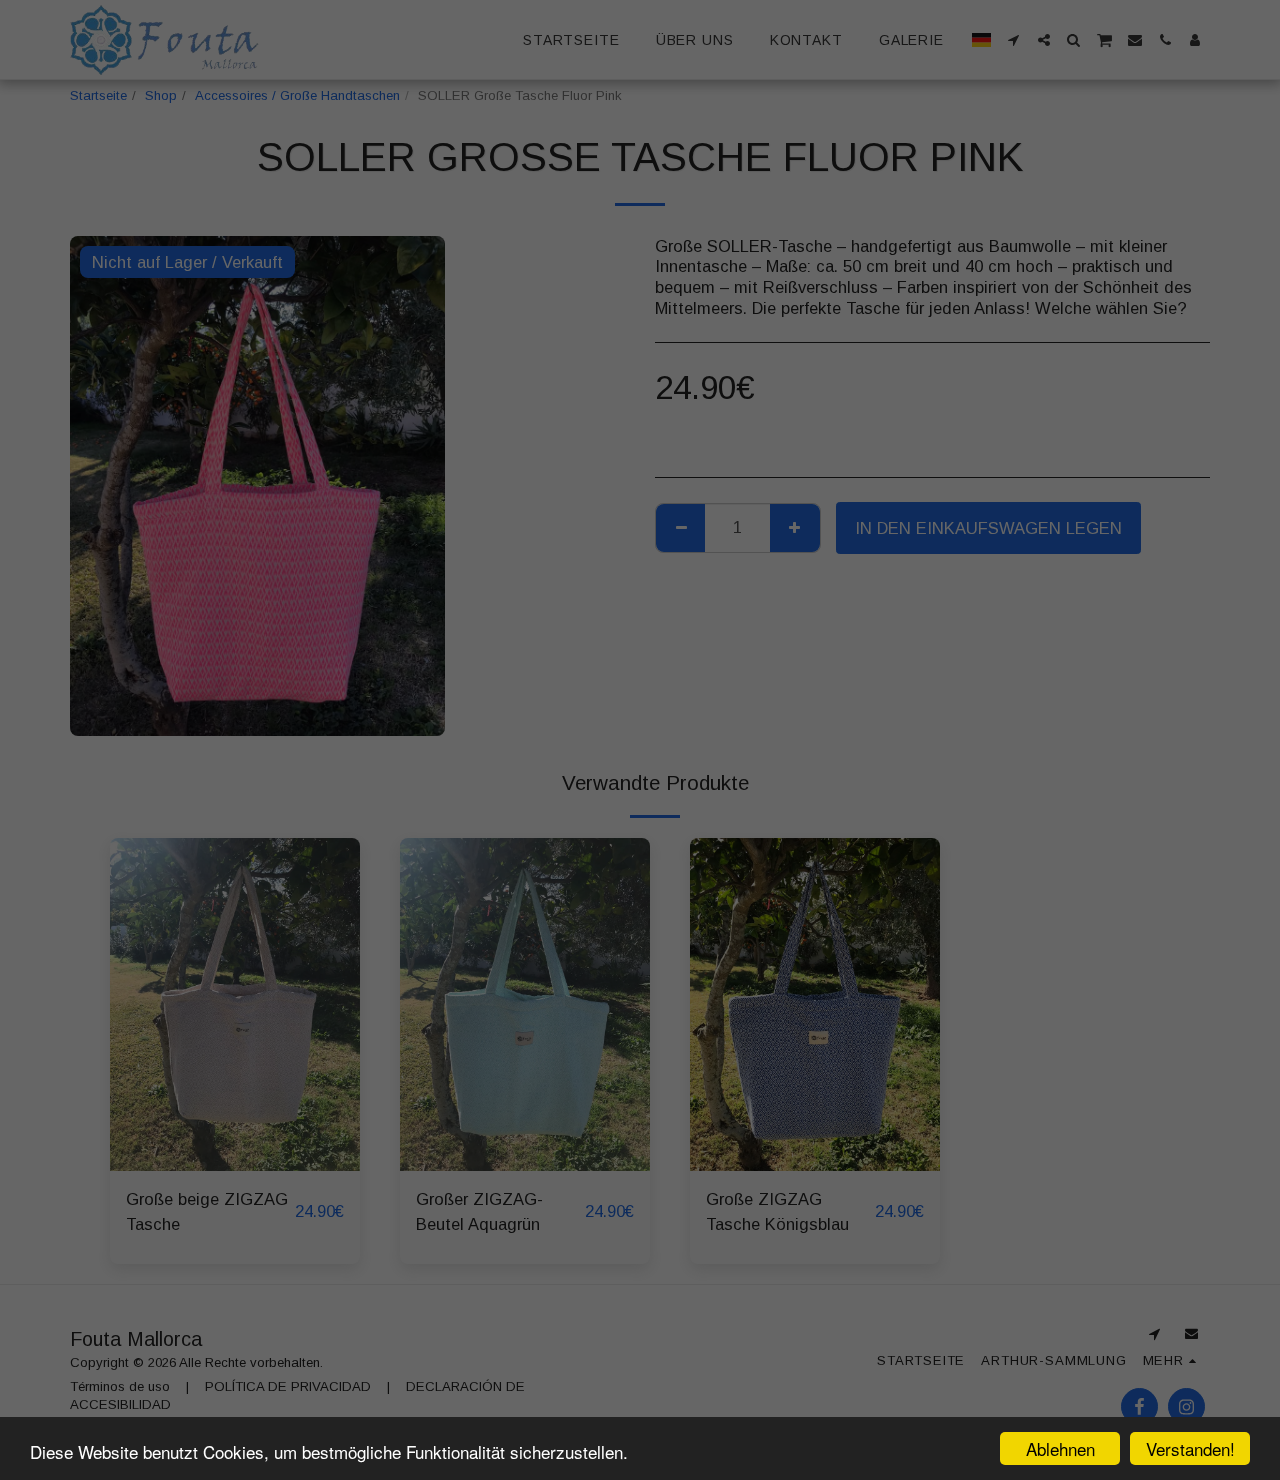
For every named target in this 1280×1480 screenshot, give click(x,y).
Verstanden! (1190, 1448)
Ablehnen (1060, 1448)
